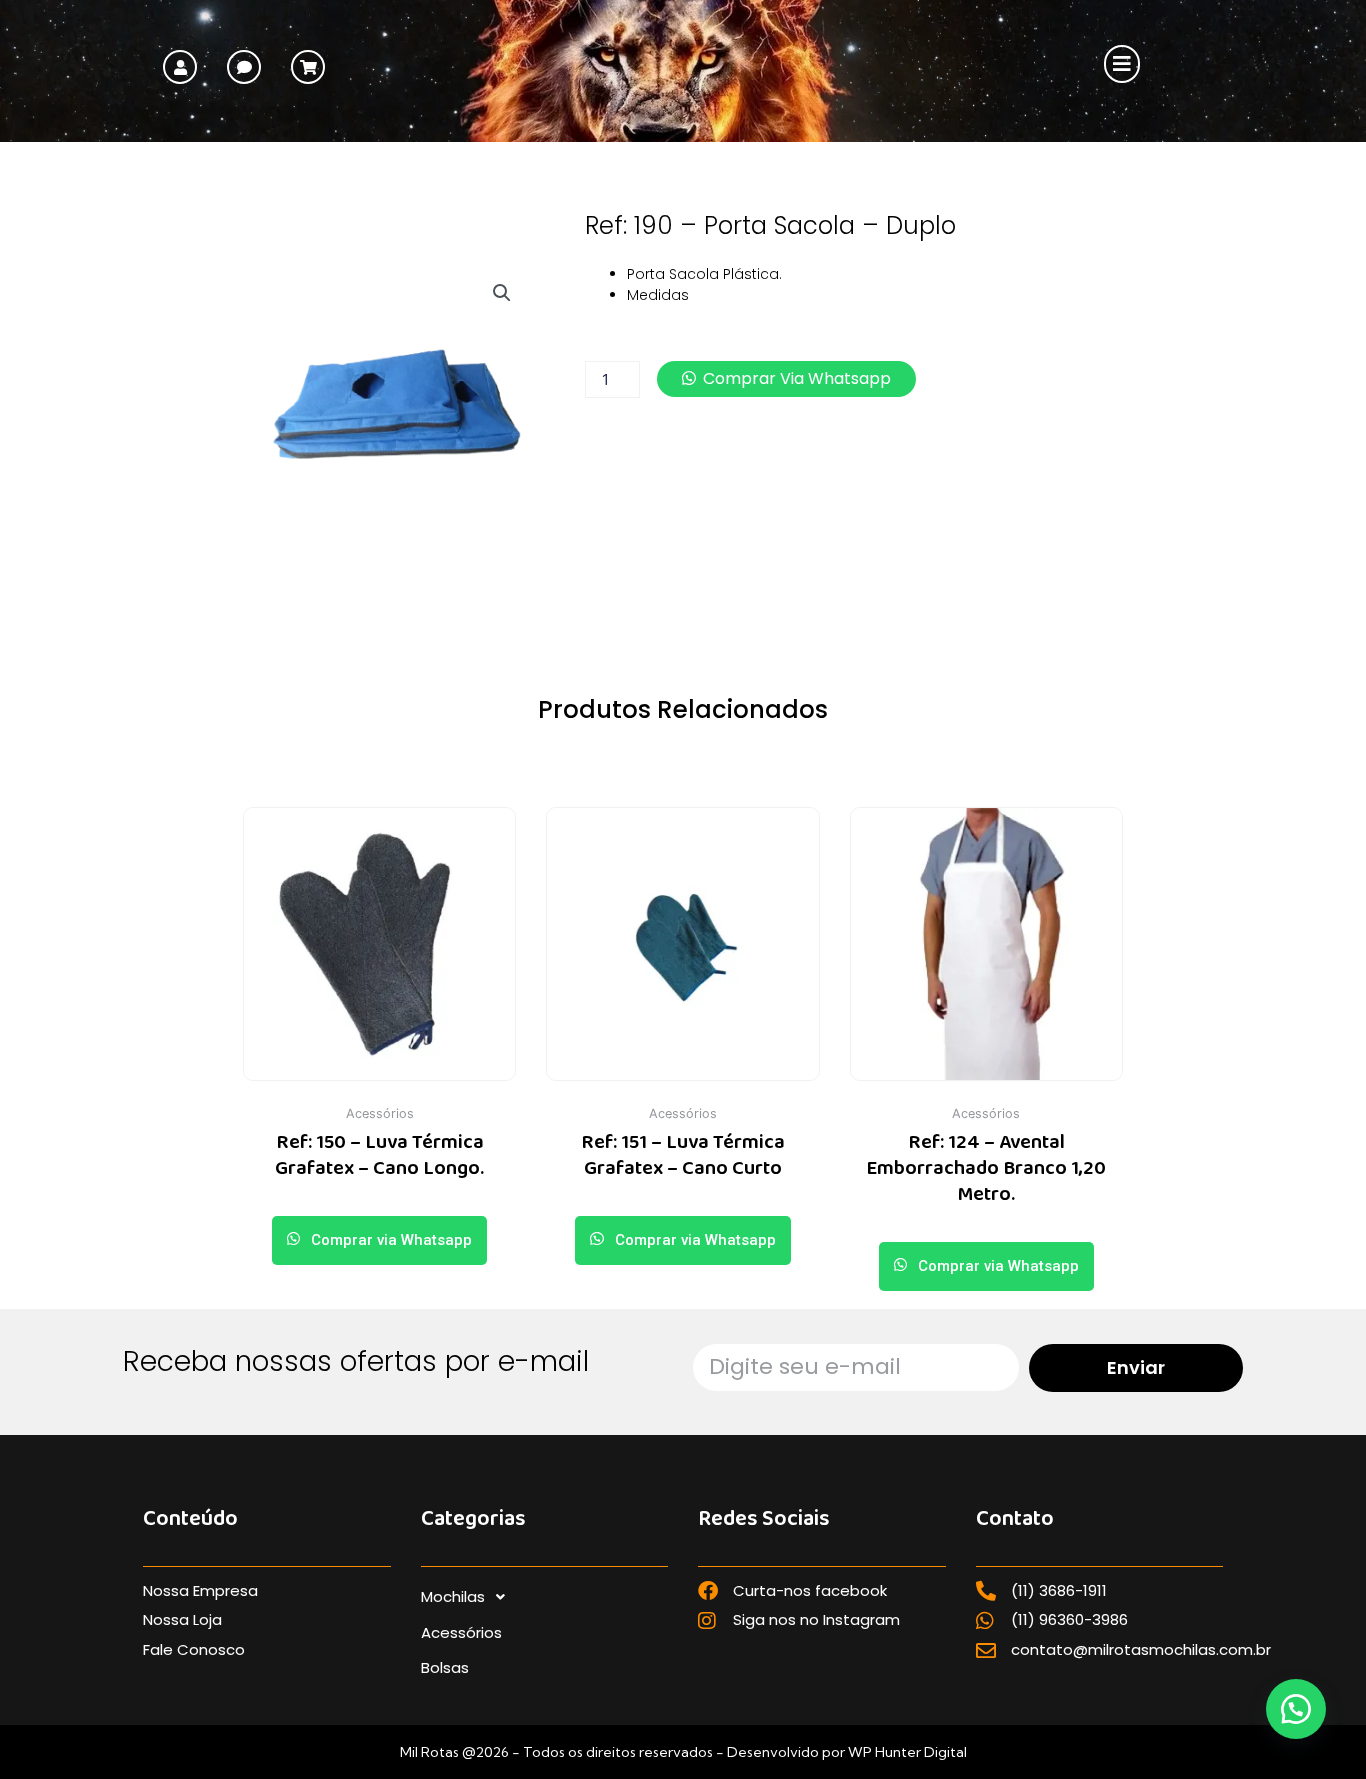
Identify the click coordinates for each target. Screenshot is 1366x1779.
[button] (1121, 64)
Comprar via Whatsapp (797, 378)
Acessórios (461, 1632)
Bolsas (445, 1667)
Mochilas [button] (453, 1596)
